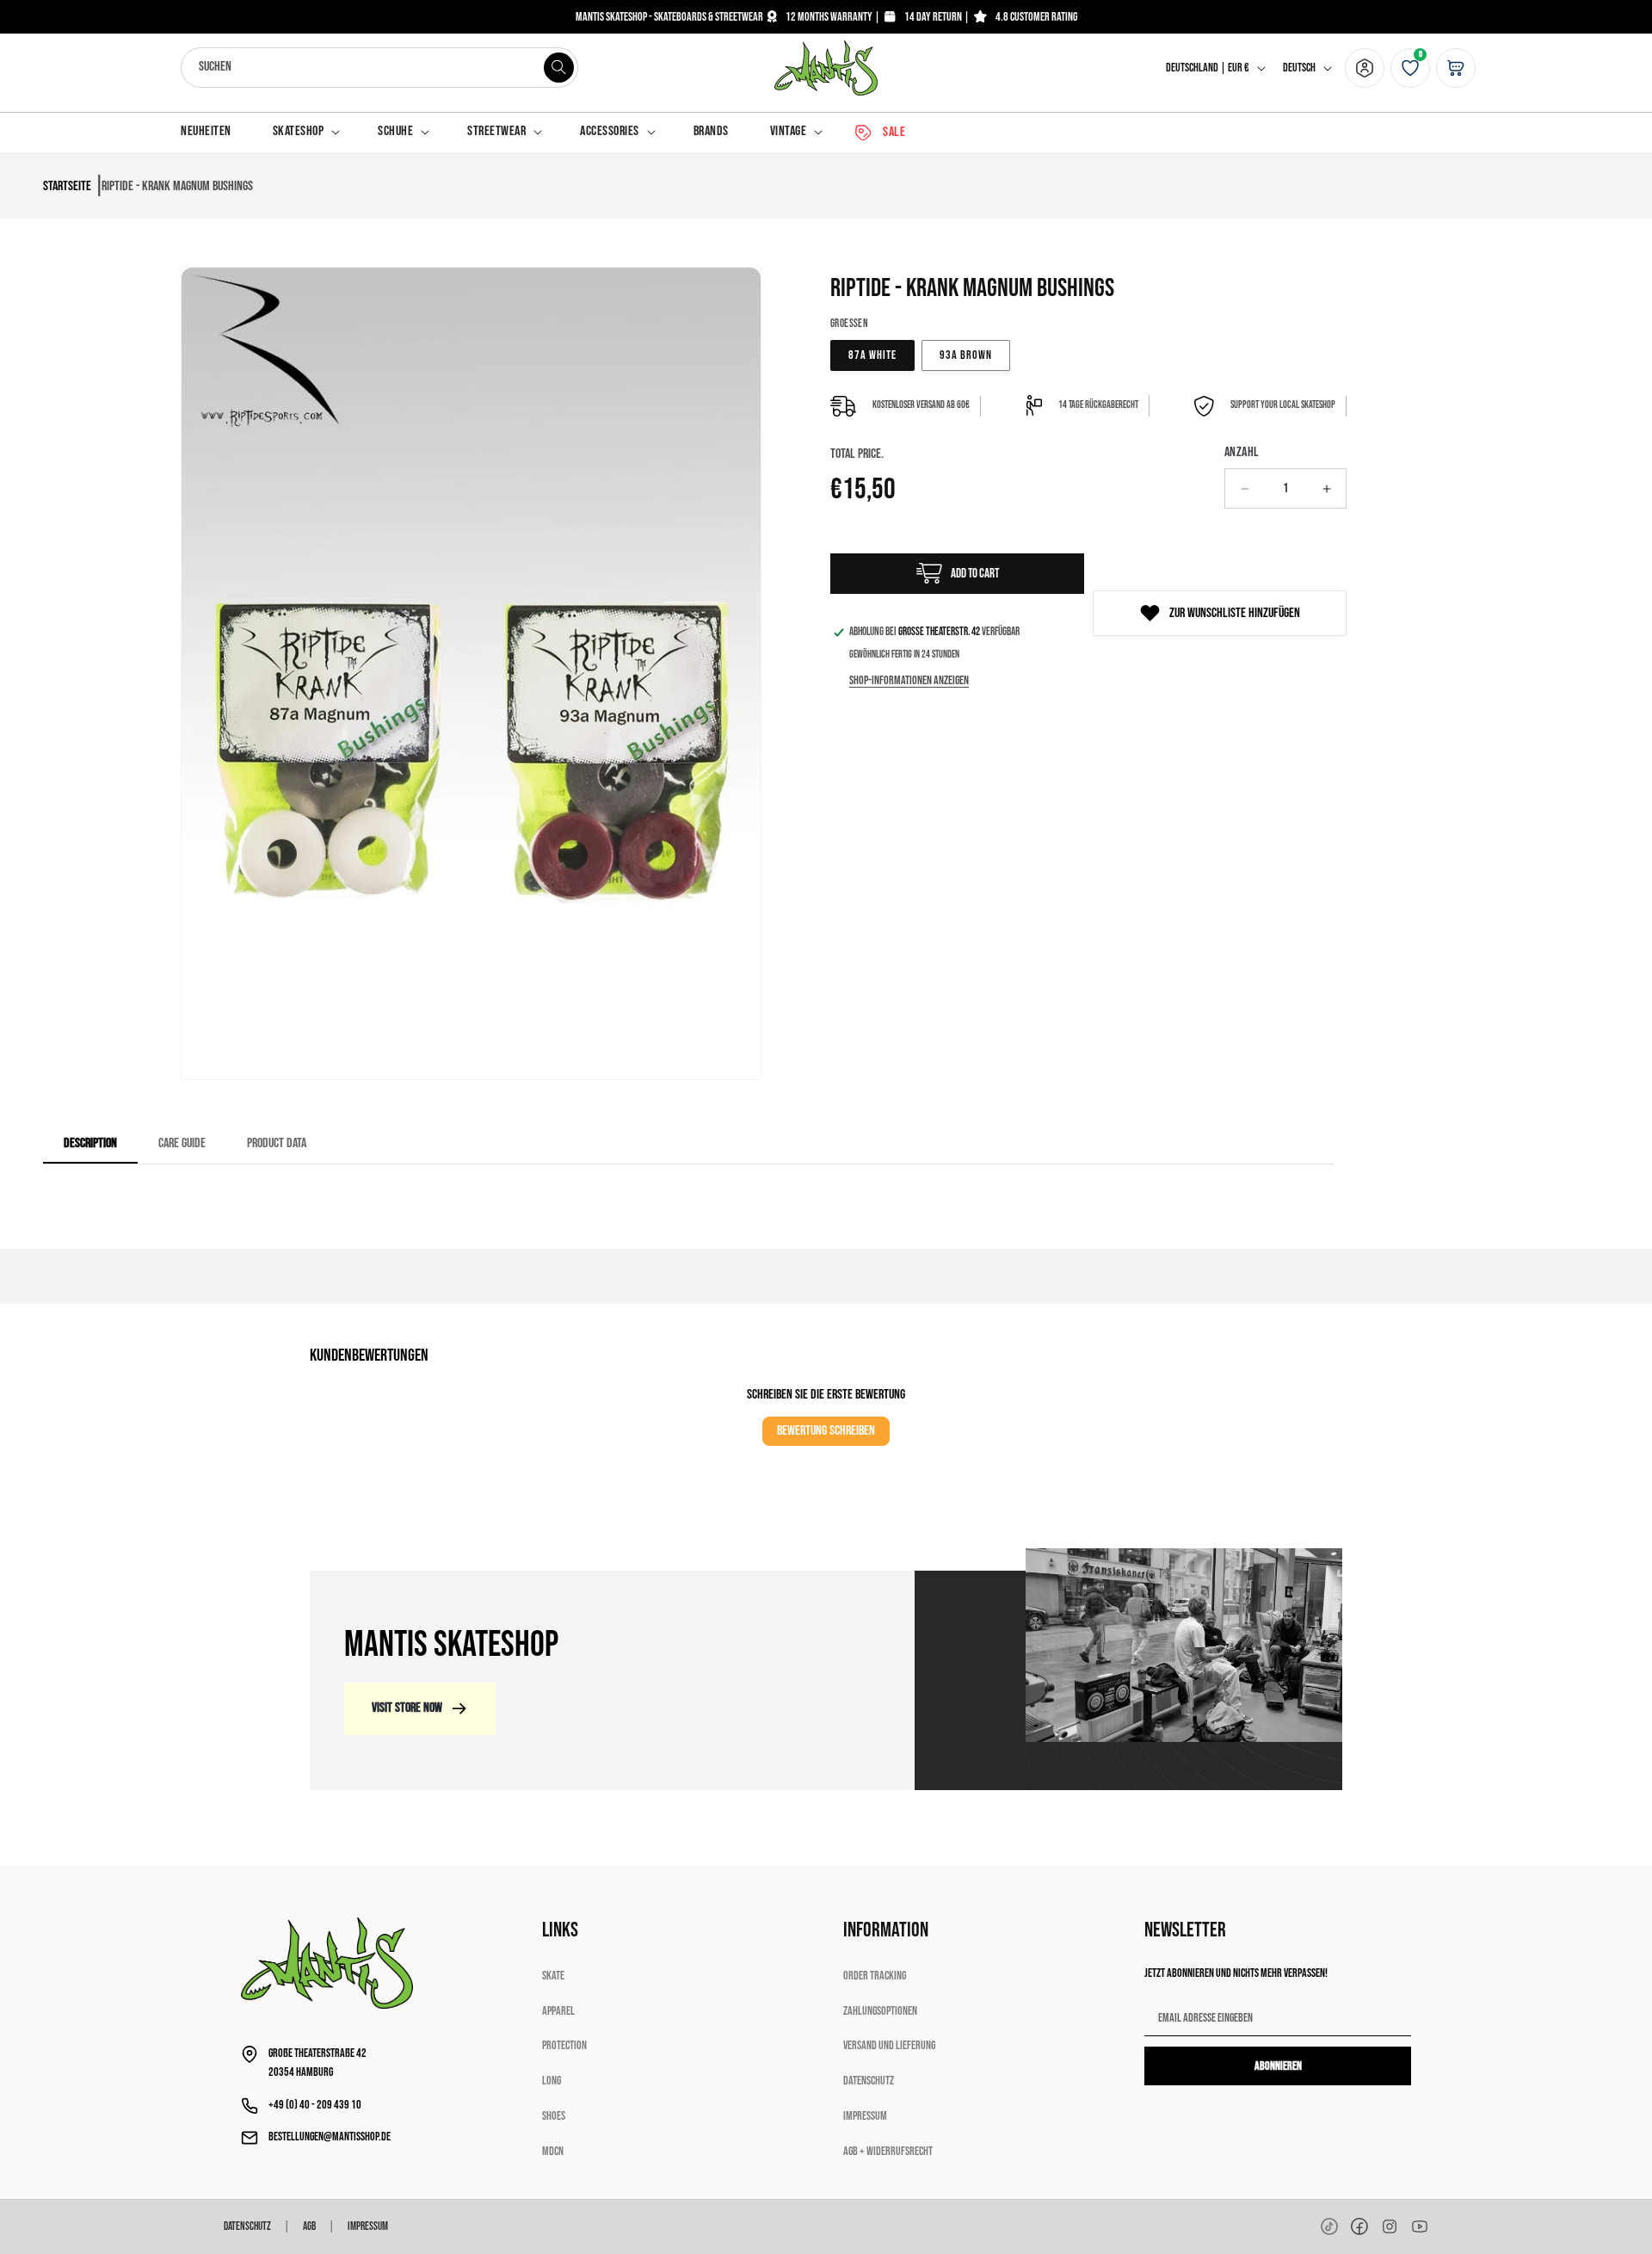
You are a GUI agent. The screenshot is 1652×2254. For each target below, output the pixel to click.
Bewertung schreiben (826, 1431)
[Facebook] (1359, 2226)
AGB (309, 2226)
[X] (1390, 2226)
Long (552, 2081)
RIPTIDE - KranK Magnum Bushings (177, 186)
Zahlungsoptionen (880, 2011)
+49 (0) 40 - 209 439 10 (315, 2105)
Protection (564, 2045)
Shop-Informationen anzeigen (909, 680)
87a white (872, 355)
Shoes (554, 2116)
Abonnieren (1278, 2066)
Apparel (558, 2011)
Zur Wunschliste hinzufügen (1235, 613)
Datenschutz (869, 2081)
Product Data (277, 1143)
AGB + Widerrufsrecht (888, 2151)
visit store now (407, 1708)
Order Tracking (875, 1976)
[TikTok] (1329, 2226)
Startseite (67, 186)
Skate (553, 1976)
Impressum (865, 2116)
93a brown (966, 355)
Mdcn (553, 2151)
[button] (305, 132)
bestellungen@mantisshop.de (330, 2137)
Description (90, 1143)
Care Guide (182, 1143)
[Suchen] (558, 67)
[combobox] (379, 68)
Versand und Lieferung (889, 2045)
